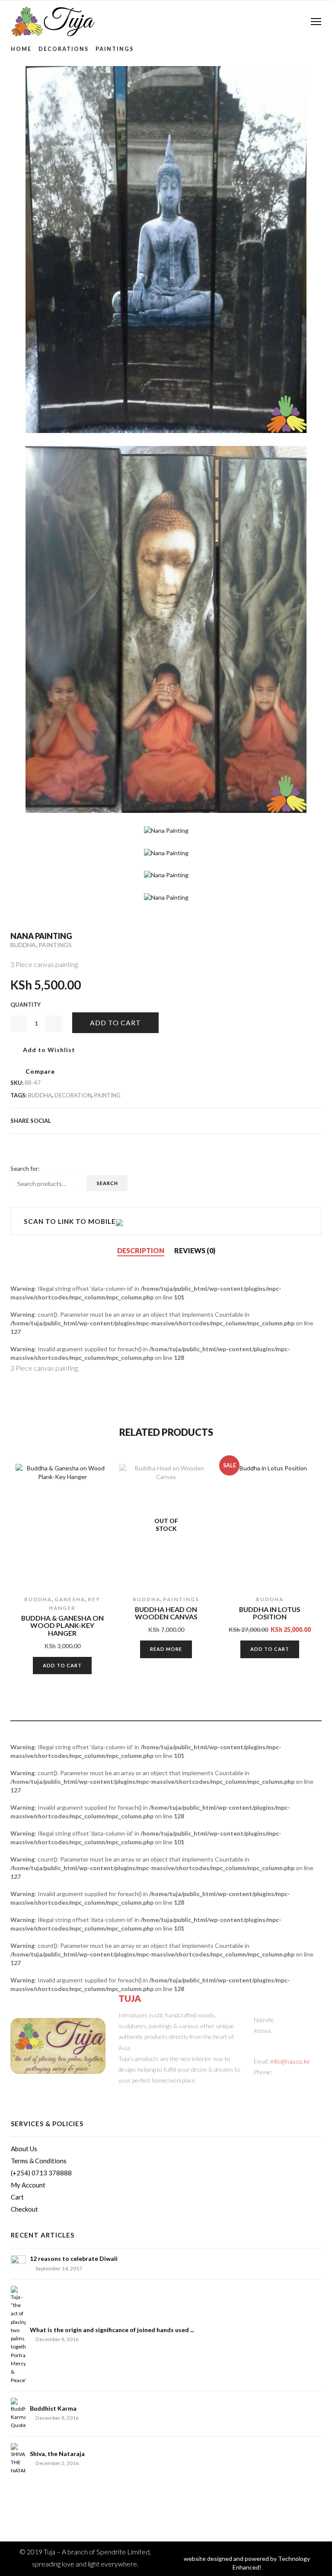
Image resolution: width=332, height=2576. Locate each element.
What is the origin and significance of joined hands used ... (112, 2330)
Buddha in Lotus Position (270, 1613)
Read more (166, 1649)
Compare (40, 1071)
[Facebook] (236, 1120)
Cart (17, 2197)
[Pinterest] (250, 1120)
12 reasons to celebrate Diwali (74, 2258)
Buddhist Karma (53, 2408)
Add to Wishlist (48, 1050)
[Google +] (264, 1120)
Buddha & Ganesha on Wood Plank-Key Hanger (62, 1626)
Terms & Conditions (39, 2161)
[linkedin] (291, 1120)
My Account (28, 2185)
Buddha (23, 945)
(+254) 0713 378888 (41, 2173)
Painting (107, 1095)
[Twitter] (222, 1120)
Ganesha (70, 1599)
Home (21, 49)
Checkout (24, 2209)
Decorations (64, 49)
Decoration (73, 1095)
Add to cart (115, 1022)
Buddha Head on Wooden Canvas (166, 1613)
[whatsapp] (305, 1120)
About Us (24, 2149)
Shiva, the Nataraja (57, 2454)
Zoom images (29, 881)
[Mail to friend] (278, 1120)
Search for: (25, 1168)
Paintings (115, 49)
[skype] (317, 1120)
